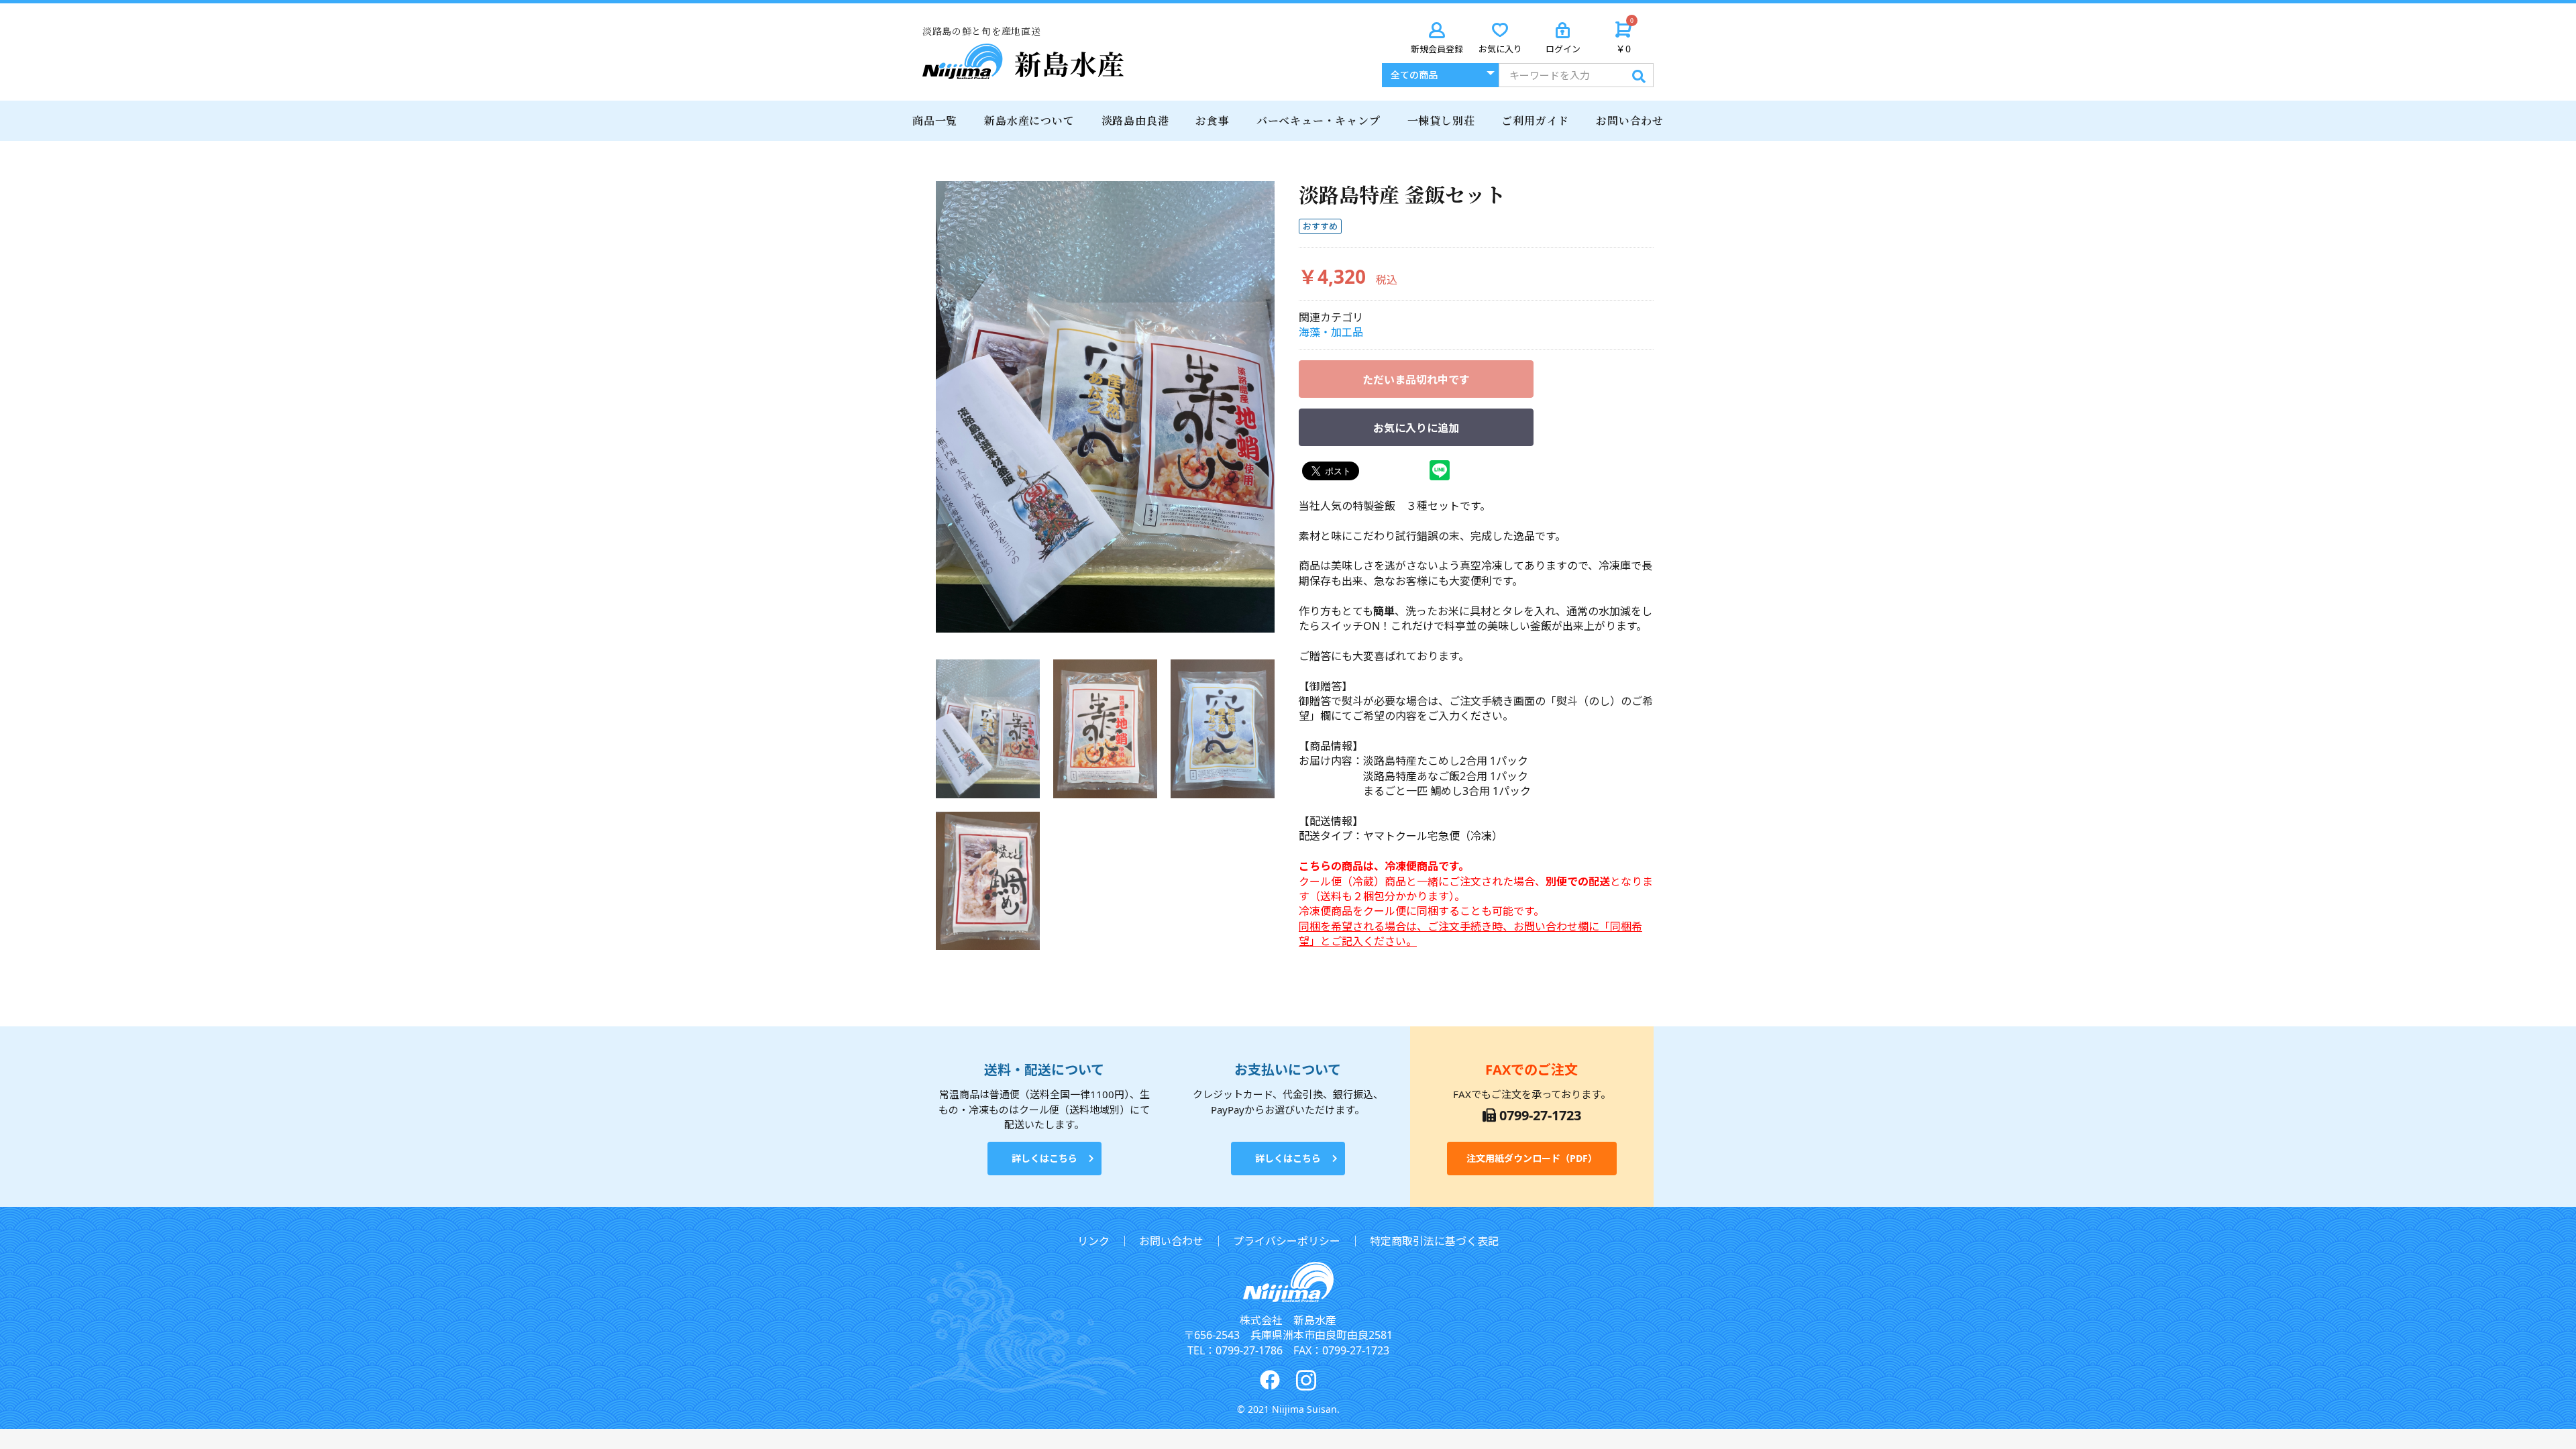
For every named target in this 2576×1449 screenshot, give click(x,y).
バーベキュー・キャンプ (1319, 120)
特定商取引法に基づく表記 (1434, 1241)
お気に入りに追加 (1416, 428)
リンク (1093, 1241)
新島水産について (1029, 120)
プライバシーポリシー (1287, 1241)
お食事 (1212, 120)
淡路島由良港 (1135, 120)
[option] (1105, 407)
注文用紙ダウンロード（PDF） (1532, 1158)
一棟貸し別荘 (1441, 120)
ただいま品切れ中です (1416, 380)
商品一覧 (935, 120)
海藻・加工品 (1331, 332)
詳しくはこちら (1044, 1158)
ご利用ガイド (1535, 120)
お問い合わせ (1630, 120)
